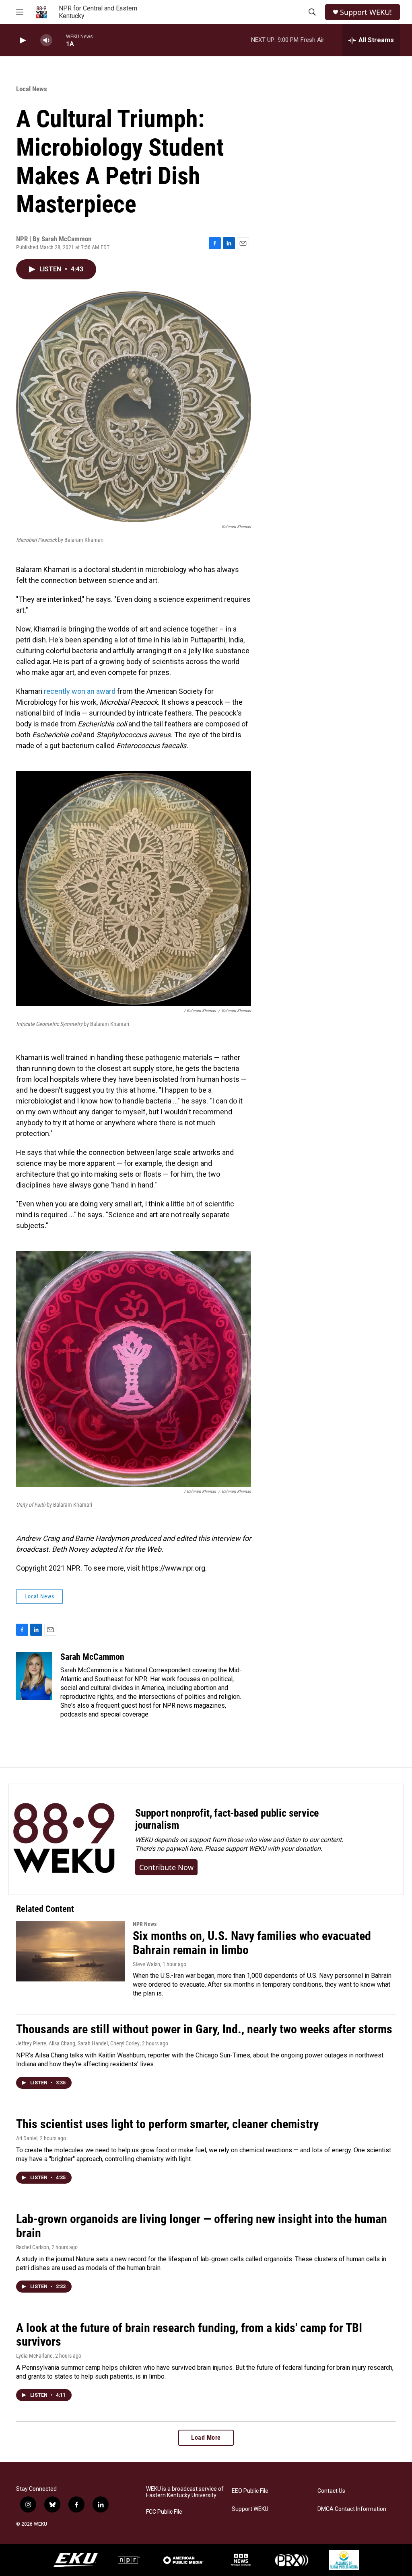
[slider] (59, 40)
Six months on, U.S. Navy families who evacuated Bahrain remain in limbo (252, 1943)
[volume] (46, 40)
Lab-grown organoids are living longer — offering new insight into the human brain (202, 2226)
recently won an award (80, 691)
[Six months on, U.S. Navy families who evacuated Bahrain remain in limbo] (70, 1951)
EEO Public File (250, 2491)
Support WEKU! (366, 12)
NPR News (145, 1924)
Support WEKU (250, 2509)
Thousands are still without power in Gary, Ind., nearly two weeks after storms (204, 2029)
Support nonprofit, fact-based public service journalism (227, 1819)
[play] (22, 40)
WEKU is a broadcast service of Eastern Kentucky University (185, 2492)
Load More (206, 2438)
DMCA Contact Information (352, 2509)
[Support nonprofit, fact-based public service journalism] (64, 1839)
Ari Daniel (27, 2138)
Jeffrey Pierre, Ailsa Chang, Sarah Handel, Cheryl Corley (78, 2043)
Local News (32, 89)
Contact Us (331, 2491)
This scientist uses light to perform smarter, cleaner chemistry (167, 2124)
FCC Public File (164, 2512)
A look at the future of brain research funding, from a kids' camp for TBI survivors (189, 2335)
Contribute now (166, 1867)
